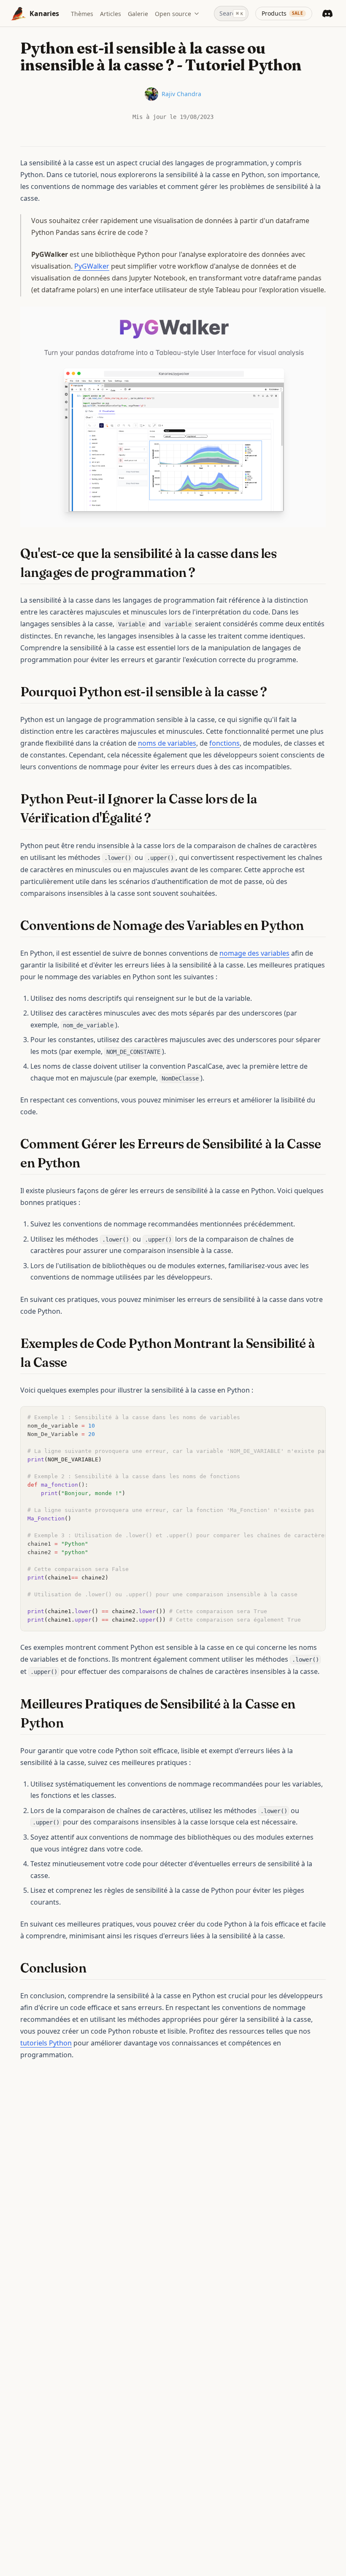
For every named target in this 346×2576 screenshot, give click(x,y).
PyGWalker (92, 266)
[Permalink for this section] (203, 573)
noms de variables (167, 743)
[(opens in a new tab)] (173, 416)
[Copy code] (315, 1417)
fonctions (224, 743)
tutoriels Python (46, 2043)
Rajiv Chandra (181, 94)
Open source (173, 14)
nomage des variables (254, 953)
